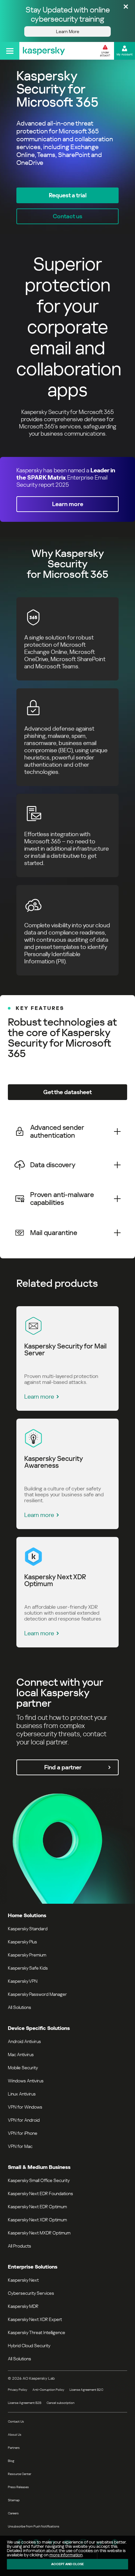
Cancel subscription (60, 2403)
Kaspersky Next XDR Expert (35, 2319)
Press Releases (18, 2487)
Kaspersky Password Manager (37, 1994)
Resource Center (19, 2474)
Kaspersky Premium (27, 1955)
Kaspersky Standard (28, 1929)
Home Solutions (27, 1915)
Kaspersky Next (23, 2280)
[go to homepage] (44, 51)
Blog (11, 2461)
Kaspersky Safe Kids (28, 1968)
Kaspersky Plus (22, 1942)
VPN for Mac (20, 2146)
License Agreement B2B (25, 2403)
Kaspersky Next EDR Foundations (40, 2193)
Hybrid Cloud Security (29, 2346)
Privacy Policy (18, 2390)
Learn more (39, 1396)
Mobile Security (23, 2068)
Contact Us (16, 2421)
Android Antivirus (24, 2041)
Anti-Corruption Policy (48, 2390)
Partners (14, 2448)
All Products (19, 2246)
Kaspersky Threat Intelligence (37, 2332)
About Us (15, 2435)
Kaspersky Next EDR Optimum (37, 2207)
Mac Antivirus (21, 2055)
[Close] (126, 7)
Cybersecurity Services (31, 2293)
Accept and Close (67, 2564)
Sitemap (14, 2500)
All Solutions (19, 2007)
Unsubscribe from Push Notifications (34, 2526)
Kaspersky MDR (23, 2306)
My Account (125, 54)
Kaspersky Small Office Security (39, 2180)
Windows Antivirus (26, 2081)
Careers (13, 2513)
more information (66, 2555)
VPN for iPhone (23, 2133)
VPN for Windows (25, 2107)
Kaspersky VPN (23, 1981)
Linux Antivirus (22, 2094)
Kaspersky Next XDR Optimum (37, 2220)
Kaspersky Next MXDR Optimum (39, 2233)
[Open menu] (10, 51)
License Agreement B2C (86, 2390)
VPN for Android (24, 2120)
